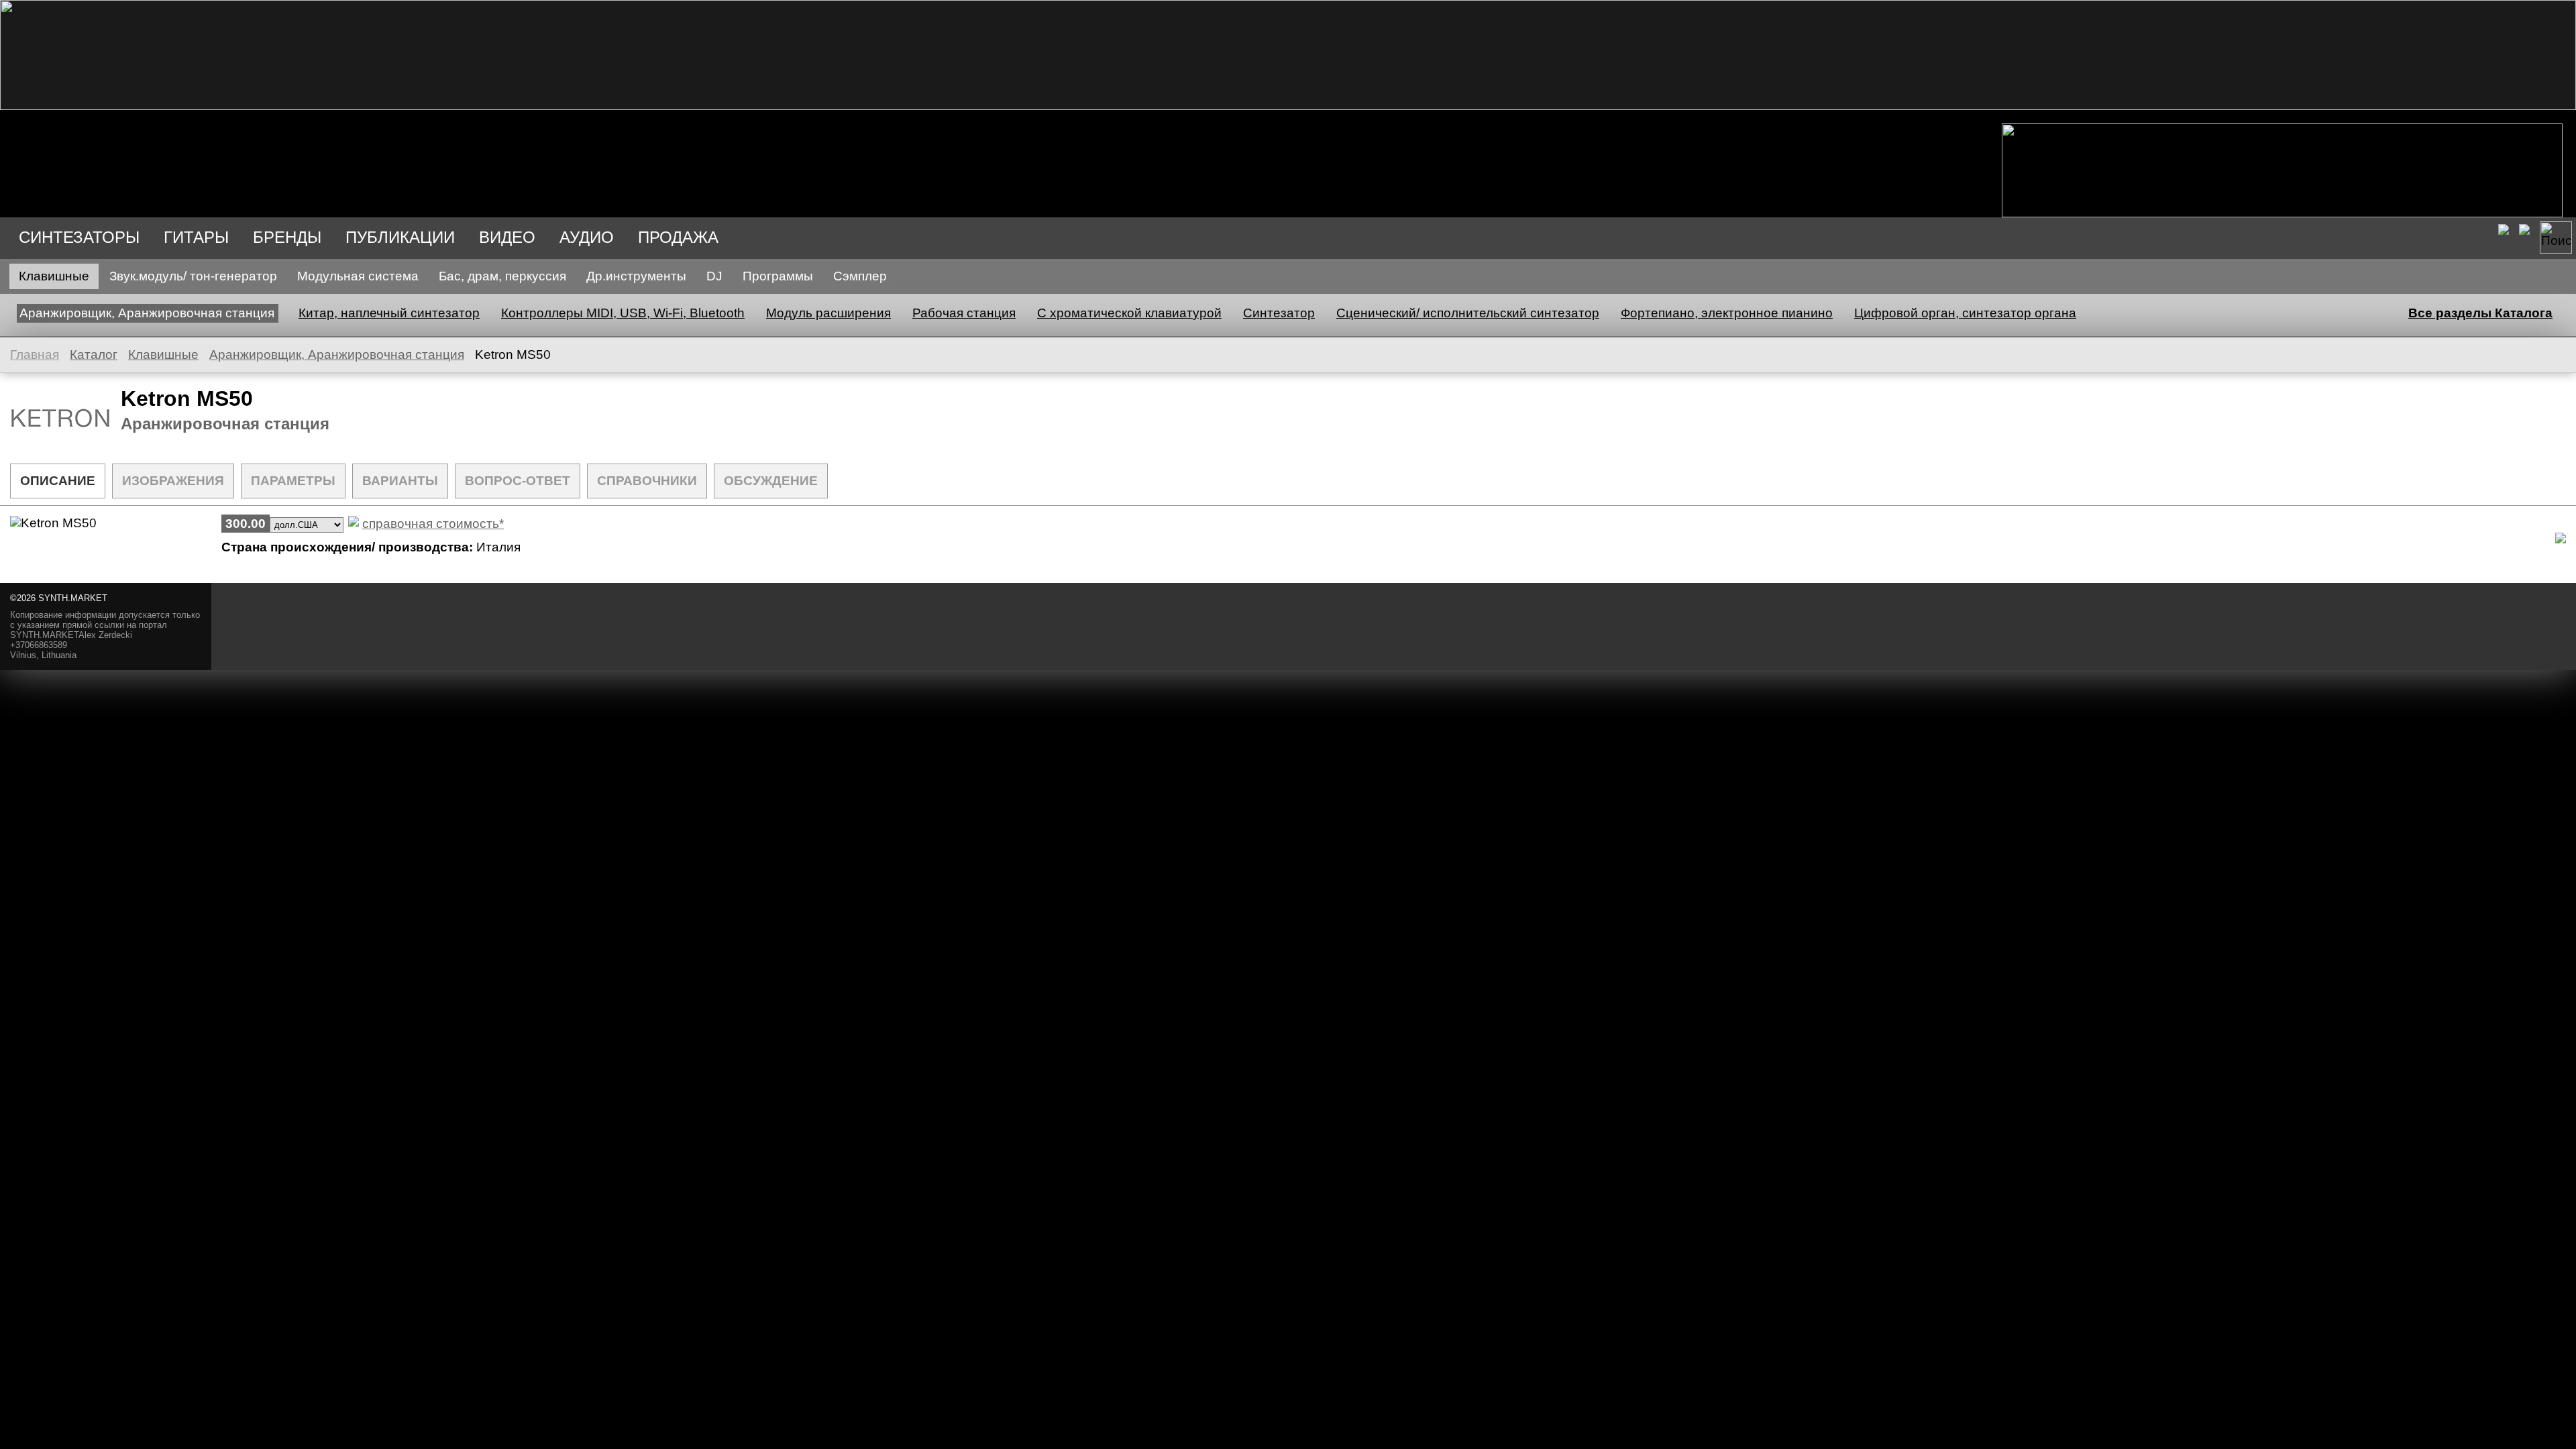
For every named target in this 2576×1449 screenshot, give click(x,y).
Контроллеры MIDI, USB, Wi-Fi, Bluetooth (623, 313)
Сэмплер (860, 276)
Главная (35, 355)
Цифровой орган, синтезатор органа (1965, 313)
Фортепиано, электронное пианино (1727, 313)
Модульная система (358, 276)
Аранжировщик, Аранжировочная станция (147, 313)
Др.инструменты (636, 276)
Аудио (587, 237)
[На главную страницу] (1288, 106)
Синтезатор (1279, 313)
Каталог (94, 355)
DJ (714, 276)
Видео (507, 237)
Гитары (196, 237)
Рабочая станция (964, 313)
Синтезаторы (79, 237)
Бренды (287, 237)
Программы (778, 276)
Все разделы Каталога (2480, 313)
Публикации (400, 237)
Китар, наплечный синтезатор (389, 313)
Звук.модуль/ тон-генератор (193, 276)
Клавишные (54, 276)
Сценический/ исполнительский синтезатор (1468, 313)
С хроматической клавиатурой (1129, 313)
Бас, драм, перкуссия (502, 276)
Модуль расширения (828, 313)
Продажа (678, 237)
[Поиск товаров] (2556, 237)
